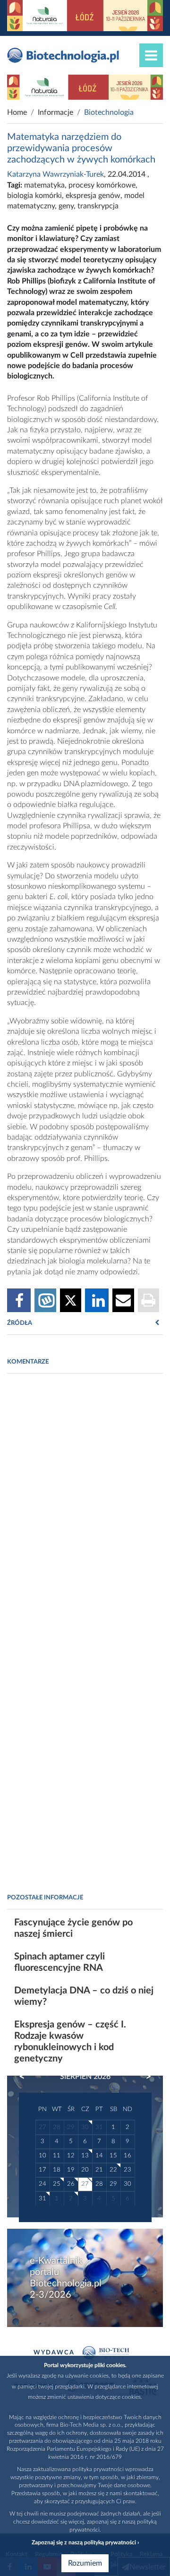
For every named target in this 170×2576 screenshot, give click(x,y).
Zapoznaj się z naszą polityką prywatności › (85, 2542)
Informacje (55, 112)
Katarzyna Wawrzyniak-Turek (55, 174)
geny (66, 206)
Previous (26, 2077)
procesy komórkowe (102, 185)
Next (144, 2077)
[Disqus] (85, 1510)
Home (17, 112)
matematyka (44, 185)
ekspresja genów (93, 196)
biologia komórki (34, 196)
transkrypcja (98, 206)
